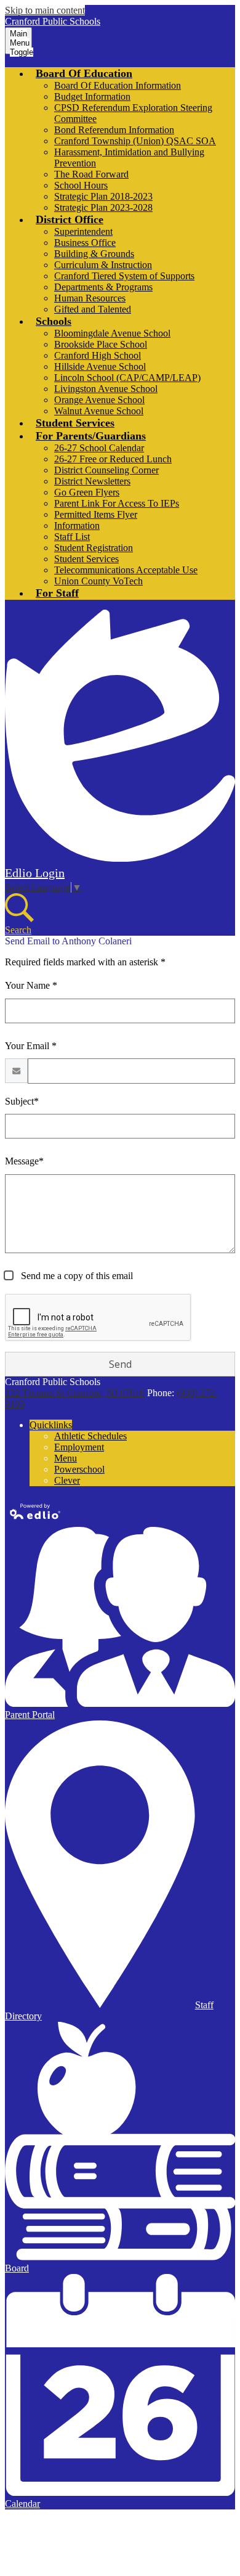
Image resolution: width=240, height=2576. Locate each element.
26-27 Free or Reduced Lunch (113, 459)
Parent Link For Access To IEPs (117, 503)
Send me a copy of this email (76, 1276)
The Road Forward (91, 174)
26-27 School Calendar (99, 448)
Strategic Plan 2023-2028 (103, 207)
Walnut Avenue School (99, 411)
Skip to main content (45, 10)
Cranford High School (98, 355)
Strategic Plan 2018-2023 (103, 196)
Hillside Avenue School (100, 366)
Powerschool (79, 1469)
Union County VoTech (98, 581)
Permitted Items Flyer (96, 514)
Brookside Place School (101, 344)
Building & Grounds (94, 254)
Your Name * (31, 985)
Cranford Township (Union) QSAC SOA (135, 141)
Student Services (86, 559)
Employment (79, 1447)
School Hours (81, 185)
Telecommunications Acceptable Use (126, 570)
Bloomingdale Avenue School (112, 333)
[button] (84, 73)
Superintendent (83, 231)
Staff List (72, 537)
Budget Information (92, 96)
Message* (24, 1161)
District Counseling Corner (106, 470)
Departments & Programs (103, 287)
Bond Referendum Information (114, 130)
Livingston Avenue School (106, 389)
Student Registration (94, 548)
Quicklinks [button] (51, 1425)
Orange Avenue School (99, 400)
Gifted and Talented (93, 309)
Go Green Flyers (87, 492)
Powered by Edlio (36, 1511)
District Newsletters (92, 481)
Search (18, 930)
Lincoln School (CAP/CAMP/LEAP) (127, 378)
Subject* (22, 1101)
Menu (66, 1458)
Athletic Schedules (90, 1436)
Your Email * (31, 1046)
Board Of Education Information (118, 85)
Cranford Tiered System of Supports (124, 276)
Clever (67, 1480)
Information (77, 525)
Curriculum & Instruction (103, 265)
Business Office (85, 243)
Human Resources (90, 298)
